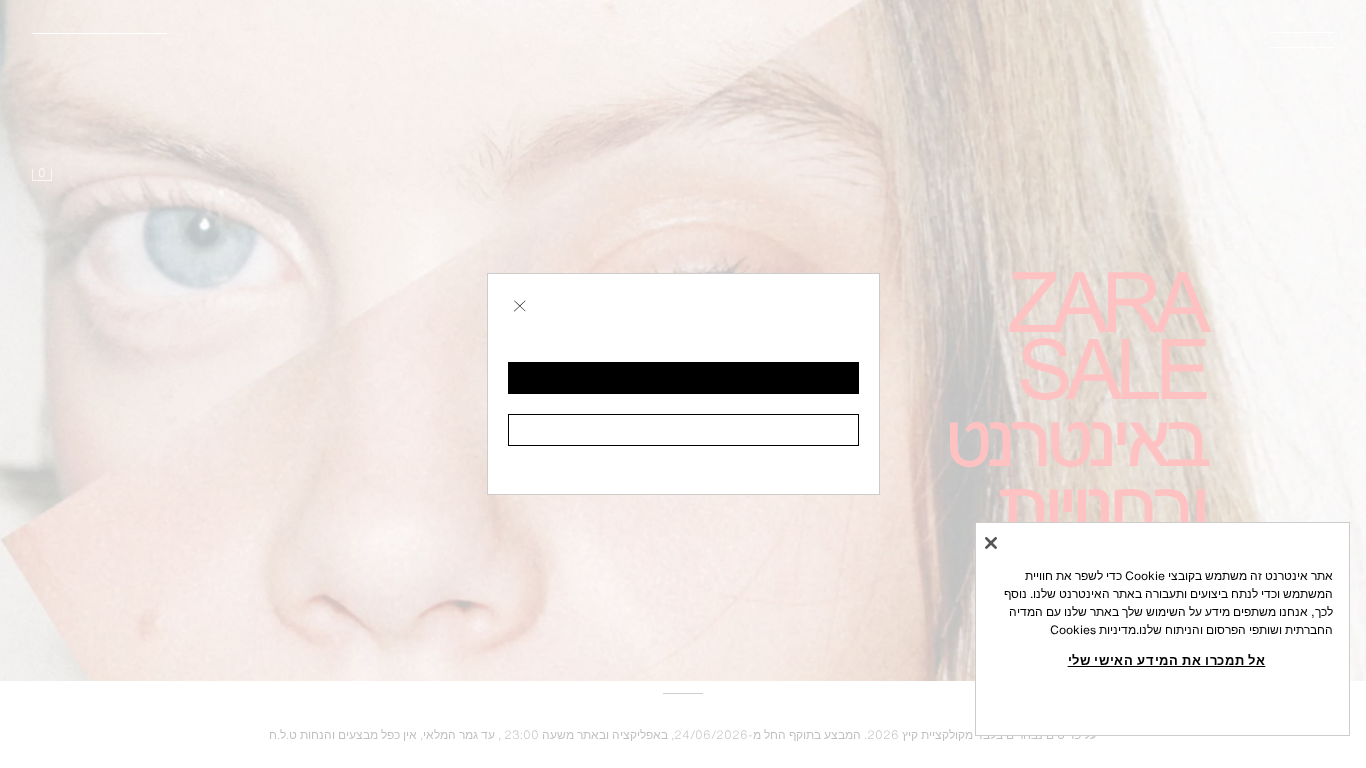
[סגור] (991, 543)
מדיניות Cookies (1093, 629)
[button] (683, 378)
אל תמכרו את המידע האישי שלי (1167, 660)
